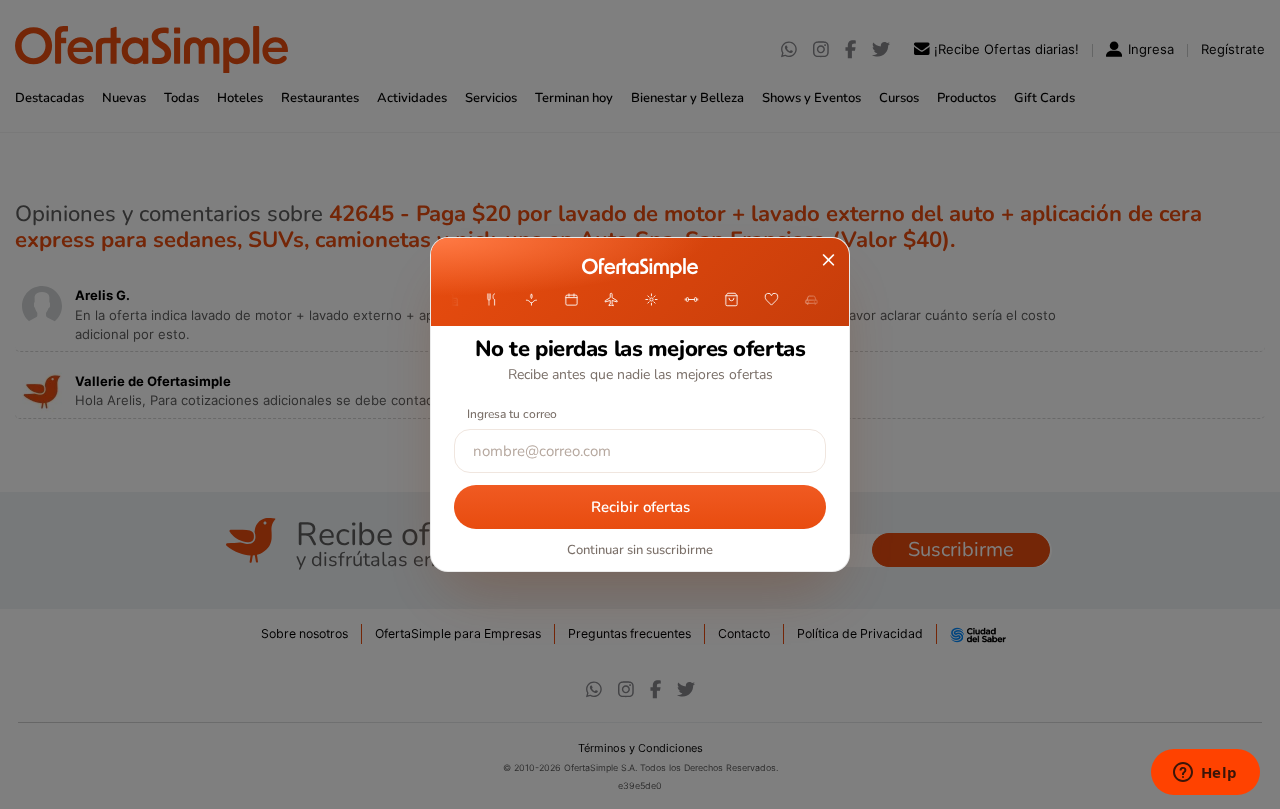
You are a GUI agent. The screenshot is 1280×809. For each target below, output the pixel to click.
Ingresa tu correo (512, 414)
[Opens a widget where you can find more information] (1205, 774)
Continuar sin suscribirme (640, 550)
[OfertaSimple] (639, 268)
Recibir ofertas (640, 507)
